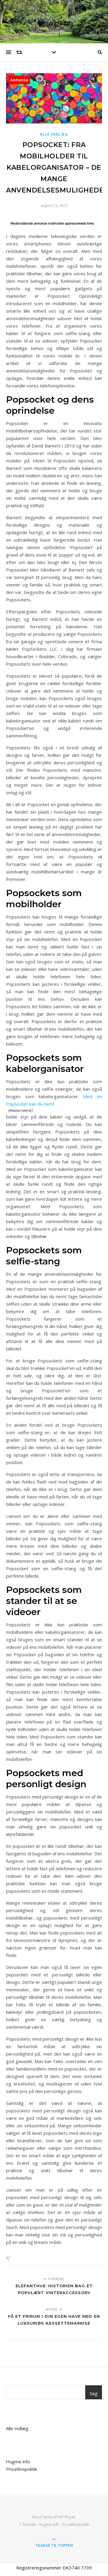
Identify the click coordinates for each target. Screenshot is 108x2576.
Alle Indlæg (54, 134)
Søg (94, 2393)
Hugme (54, 22)
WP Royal (66, 2517)
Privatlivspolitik (21, 2469)
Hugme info (18, 2462)
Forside (30, 2524)
